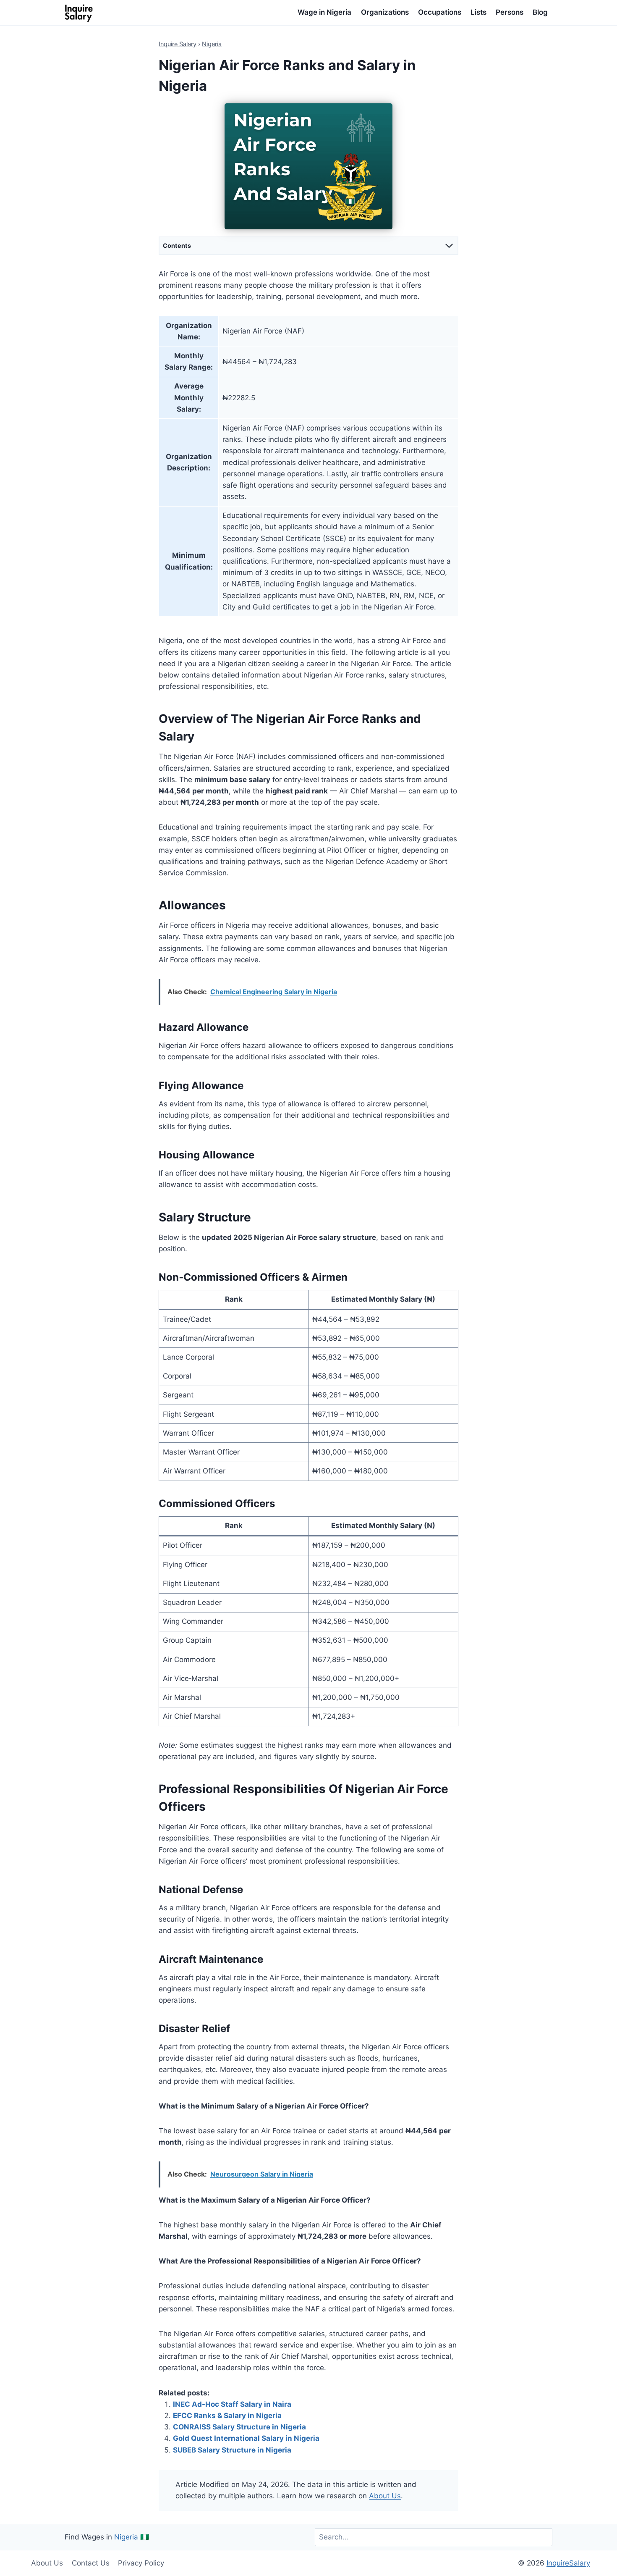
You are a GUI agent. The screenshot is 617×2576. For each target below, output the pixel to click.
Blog (540, 12)
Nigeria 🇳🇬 (132, 2537)
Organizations (385, 12)
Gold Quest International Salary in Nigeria (246, 2438)
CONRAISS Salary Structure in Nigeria (239, 2427)
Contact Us (91, 2563)
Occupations (440, 12)
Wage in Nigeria (324, 12)
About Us (385, 2496)
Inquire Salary (178, 44)
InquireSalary (568, 2563)
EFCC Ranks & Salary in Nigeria (227, 2416)
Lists (478, 12)
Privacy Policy (141, 2563)
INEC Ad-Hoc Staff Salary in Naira (232, 2404)
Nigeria (212, 44)
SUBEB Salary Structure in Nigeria (232, 2450)
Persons (510, 12)
